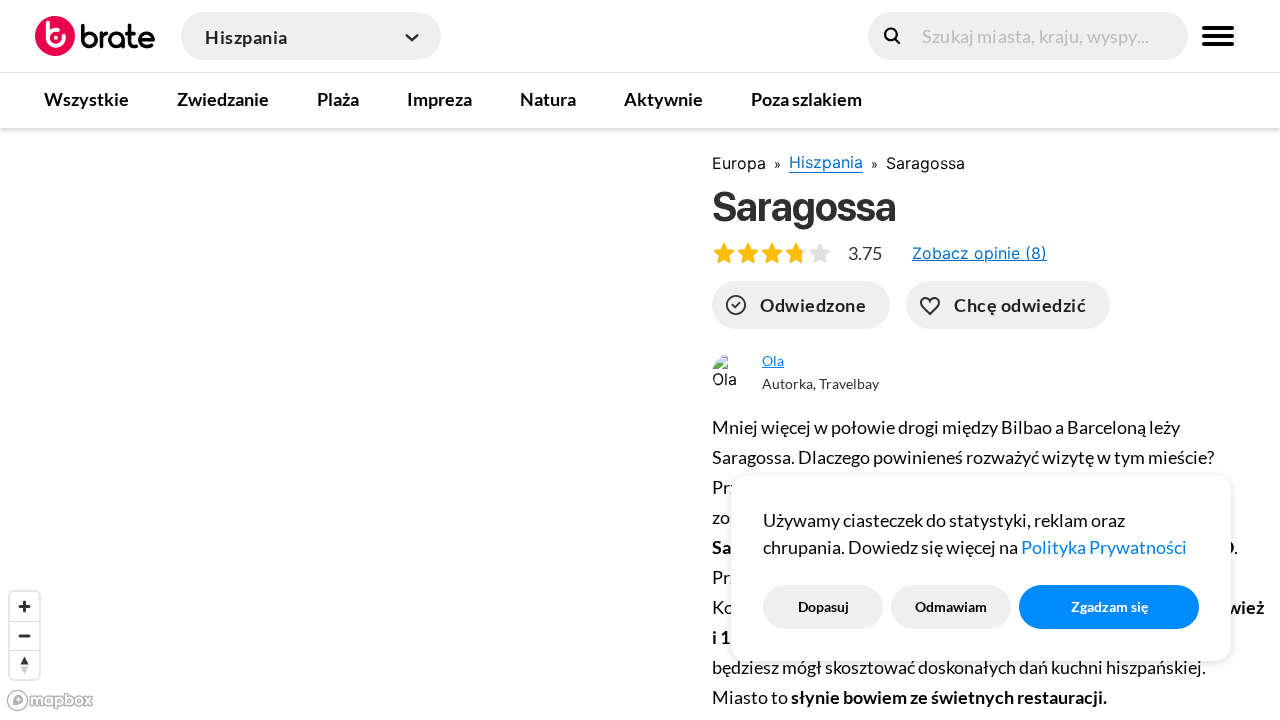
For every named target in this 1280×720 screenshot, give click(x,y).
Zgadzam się (1109, 606)
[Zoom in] (24, 606)
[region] (340, 423)
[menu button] (1218, 36)
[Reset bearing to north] (24, 664)
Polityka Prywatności (1104, 547)
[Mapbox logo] (50, 700)
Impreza (439, 99)
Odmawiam (951, 606)
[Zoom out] (24, 635)
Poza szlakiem (806, 99)
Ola (773, 360)
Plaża (338, 99)
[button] (979, 253)
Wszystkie (86, 99)
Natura (548, 99)
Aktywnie (663, 99)
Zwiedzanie (223, 99)
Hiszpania (826, 162)
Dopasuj (823, 606)
